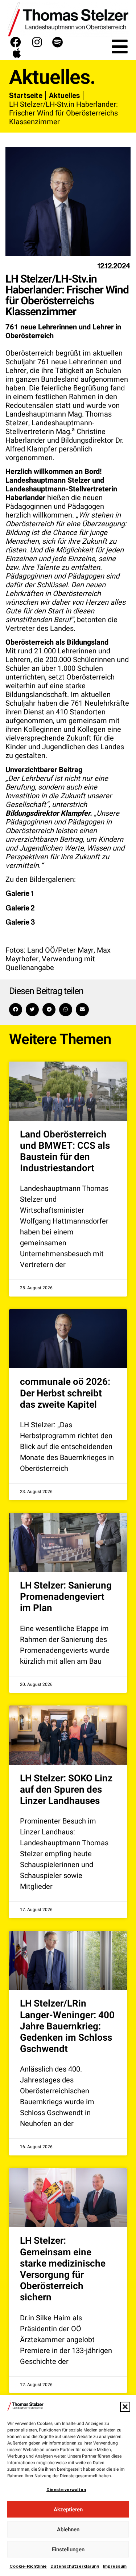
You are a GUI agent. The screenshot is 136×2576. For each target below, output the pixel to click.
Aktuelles (64, 96)
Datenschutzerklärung (75, 2566)
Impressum (115, 2566)
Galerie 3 (20, 922)
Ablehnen (68, 2530)
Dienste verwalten (66, 2490)
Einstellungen (68, 2549)
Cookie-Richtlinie (28, 2566)
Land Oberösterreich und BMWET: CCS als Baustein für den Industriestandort (65, 1152)
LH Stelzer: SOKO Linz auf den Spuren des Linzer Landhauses (66, 1790)
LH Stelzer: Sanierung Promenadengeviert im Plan (66, 1597)
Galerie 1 (19, 893)
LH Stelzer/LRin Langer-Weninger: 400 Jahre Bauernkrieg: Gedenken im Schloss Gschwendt (67, 2026)
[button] (125, 2407)
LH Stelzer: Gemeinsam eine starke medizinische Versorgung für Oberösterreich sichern (63, 2269)
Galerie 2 (20, 908)
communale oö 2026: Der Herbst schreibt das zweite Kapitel (65, 1393)
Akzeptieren (68, 2510)
